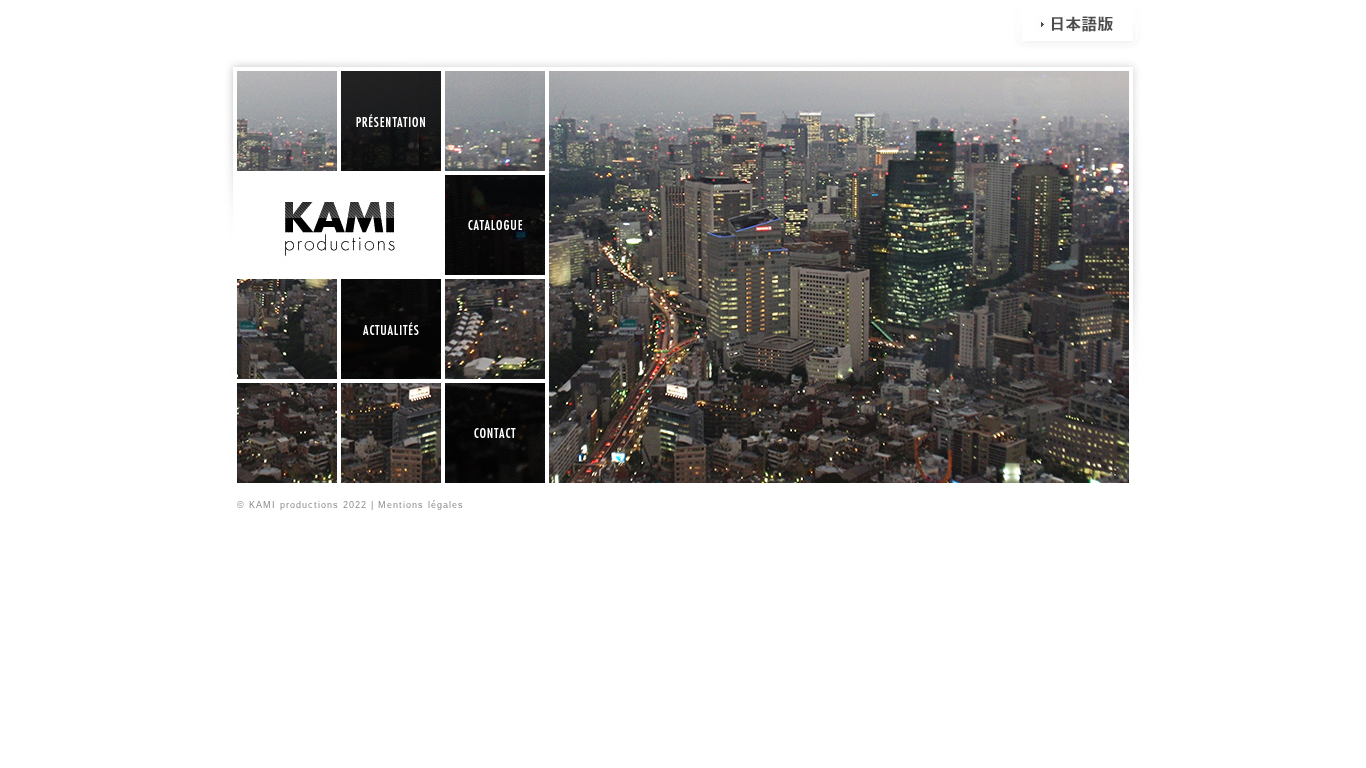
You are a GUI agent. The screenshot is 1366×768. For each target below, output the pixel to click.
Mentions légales (421, 505)
